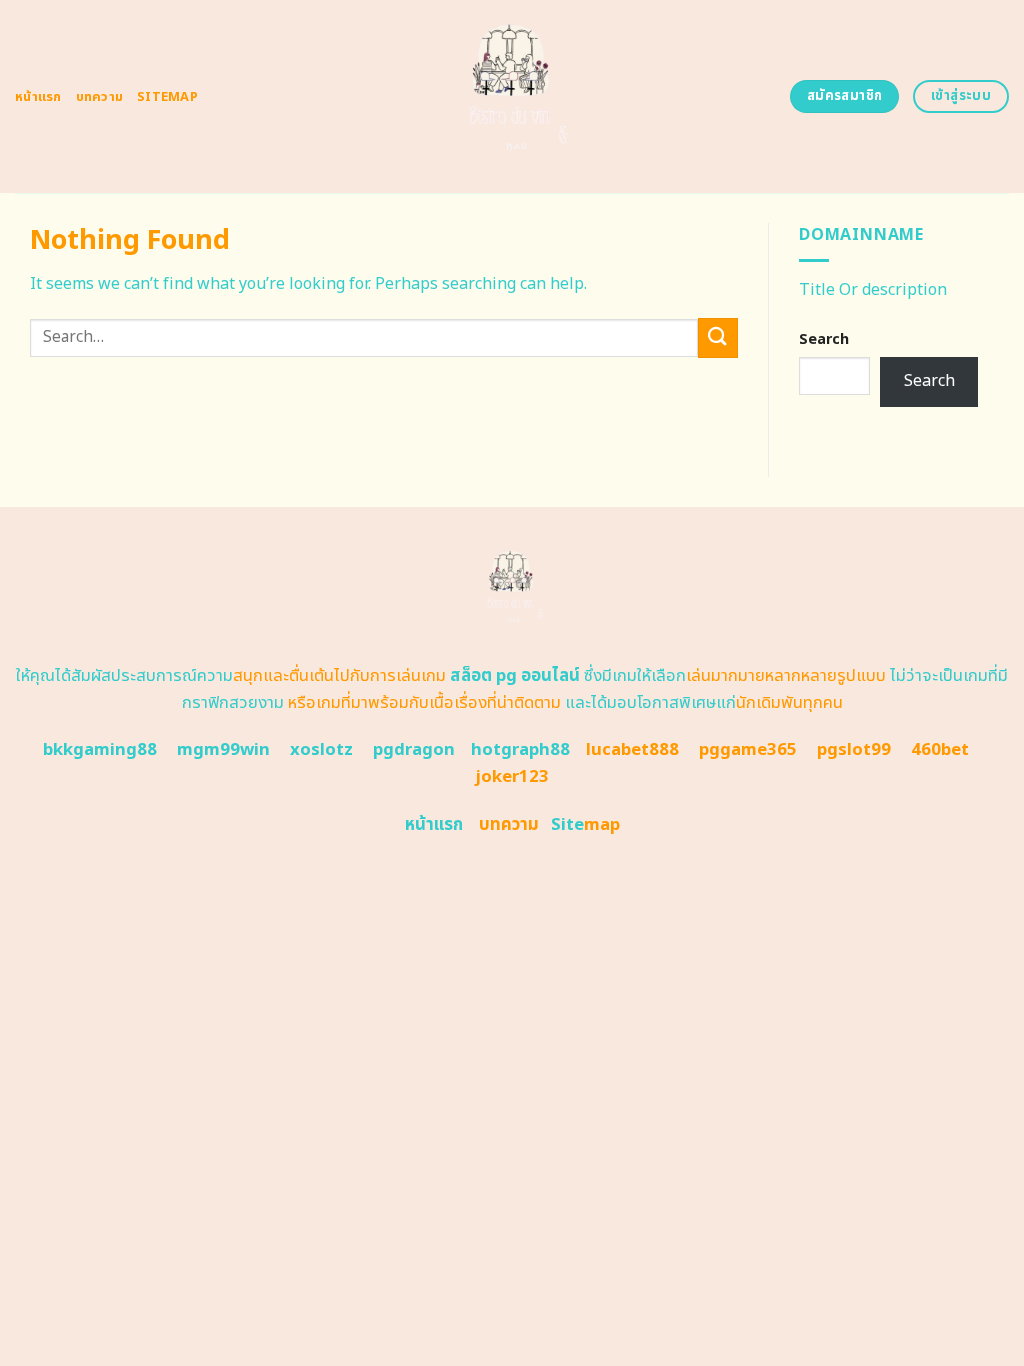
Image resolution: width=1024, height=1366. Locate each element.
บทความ (100, 97)
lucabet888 (632, 750)
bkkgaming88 (100, 750)
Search (824, 339)
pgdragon (414, 750)
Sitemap (167, 97)
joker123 (512, 777)
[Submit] (718, 337)
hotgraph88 (520, 750)
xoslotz (321, 750)
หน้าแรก (38, 97)
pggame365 (748, 750)
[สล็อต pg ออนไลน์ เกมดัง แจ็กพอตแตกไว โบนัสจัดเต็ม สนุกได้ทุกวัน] (512, 96)
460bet (940, 750)
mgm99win (223, 750)
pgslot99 (854, 750)
